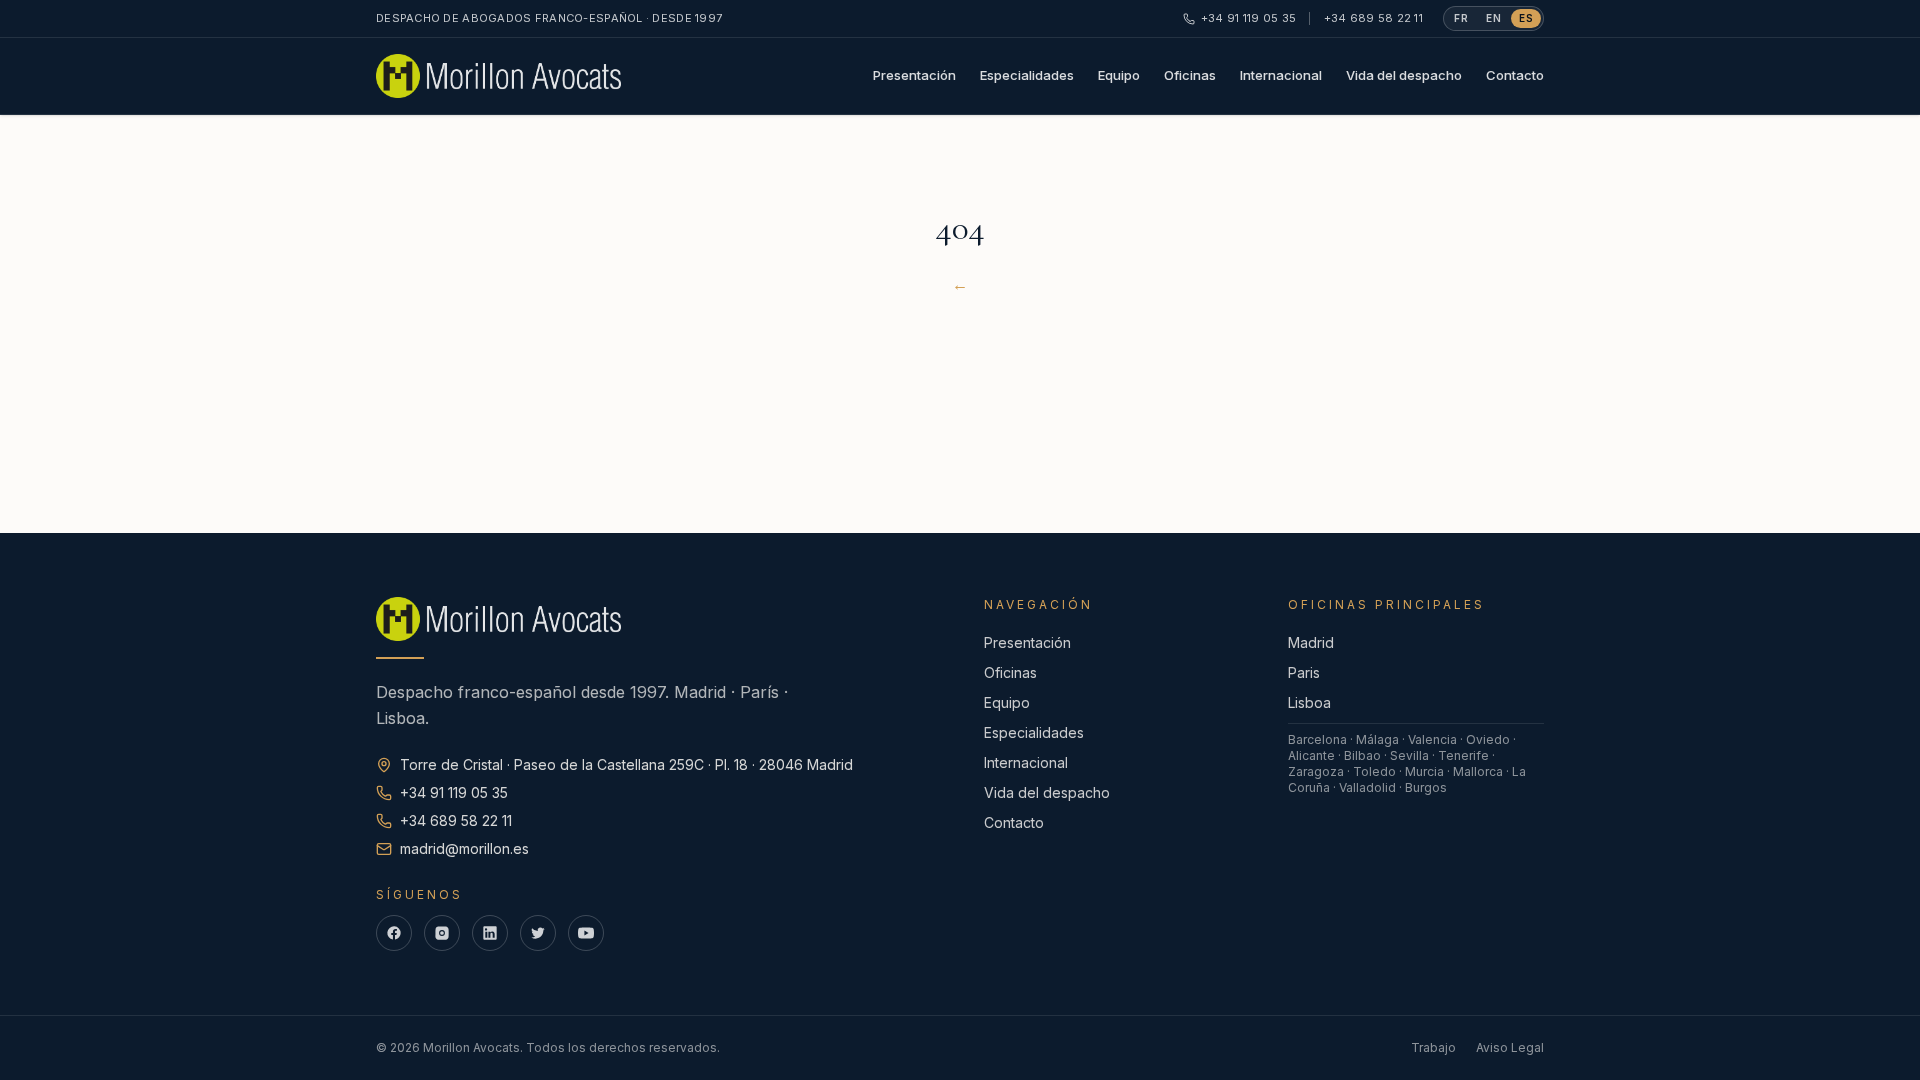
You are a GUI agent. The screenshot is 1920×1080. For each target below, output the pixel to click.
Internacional (1281, 75)
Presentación (914, 75)
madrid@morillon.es (464, 848)
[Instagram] (442, 933)
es (1526, 18)
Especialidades (1027, 75)
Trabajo (1433, 1047)
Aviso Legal (1510, 1047)
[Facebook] (394, 933)
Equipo (1119, 75)
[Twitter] (538, 933)
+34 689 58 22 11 (1373, 18)
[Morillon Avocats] (498, 76)
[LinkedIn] (490, 933)
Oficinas (1190, 75)
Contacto (1515, 75)
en (1493, 18)
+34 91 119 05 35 (1248, 18)
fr (1461, 18)
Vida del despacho (1404, 75)
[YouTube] (586, 933)
